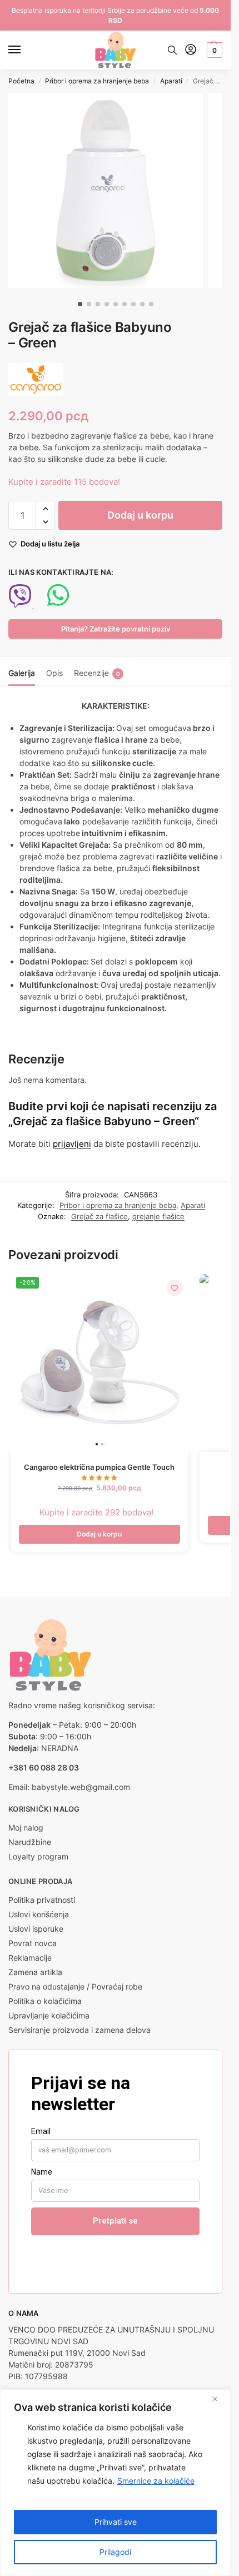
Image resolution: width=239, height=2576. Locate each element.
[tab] (22, 672)
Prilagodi (115, 2552)
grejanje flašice (158, 1216)
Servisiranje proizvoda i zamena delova (79, 2030)
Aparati (171, 81)
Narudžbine (30, 1842)
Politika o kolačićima (45, 2001)
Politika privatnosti (42, 1900)
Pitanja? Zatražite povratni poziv (116, 629)
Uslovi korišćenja (39, 1914)
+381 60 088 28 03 (44, 1767)
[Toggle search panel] (172, 50)
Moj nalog (26, 1827)
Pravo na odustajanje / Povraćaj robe (75, 1986)
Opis (54, 673)
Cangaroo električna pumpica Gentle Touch (99, 1467)
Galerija (22, 673)
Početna (21, 81)
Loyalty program (38, 1856)
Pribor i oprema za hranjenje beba (97, 81)
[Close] (219, 2399)
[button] (213, 50)
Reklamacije (30, 1958)
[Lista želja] (175, 1288)
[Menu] (25, 50)
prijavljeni (72, 1144)
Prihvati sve (116, 2522)
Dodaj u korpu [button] (99, 1534)
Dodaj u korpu (140, 515)
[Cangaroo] (36, 379)
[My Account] (191, 50)
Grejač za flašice (99, 1216)
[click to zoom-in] (106, 190)
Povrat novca (33, 1943)
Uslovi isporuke (36, 1929)
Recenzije (97, 673)
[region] (115, 2483)
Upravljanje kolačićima (49, 2015)
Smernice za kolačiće (156, 2481)
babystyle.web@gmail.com (81, 1787)
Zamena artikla (35, 1972)
